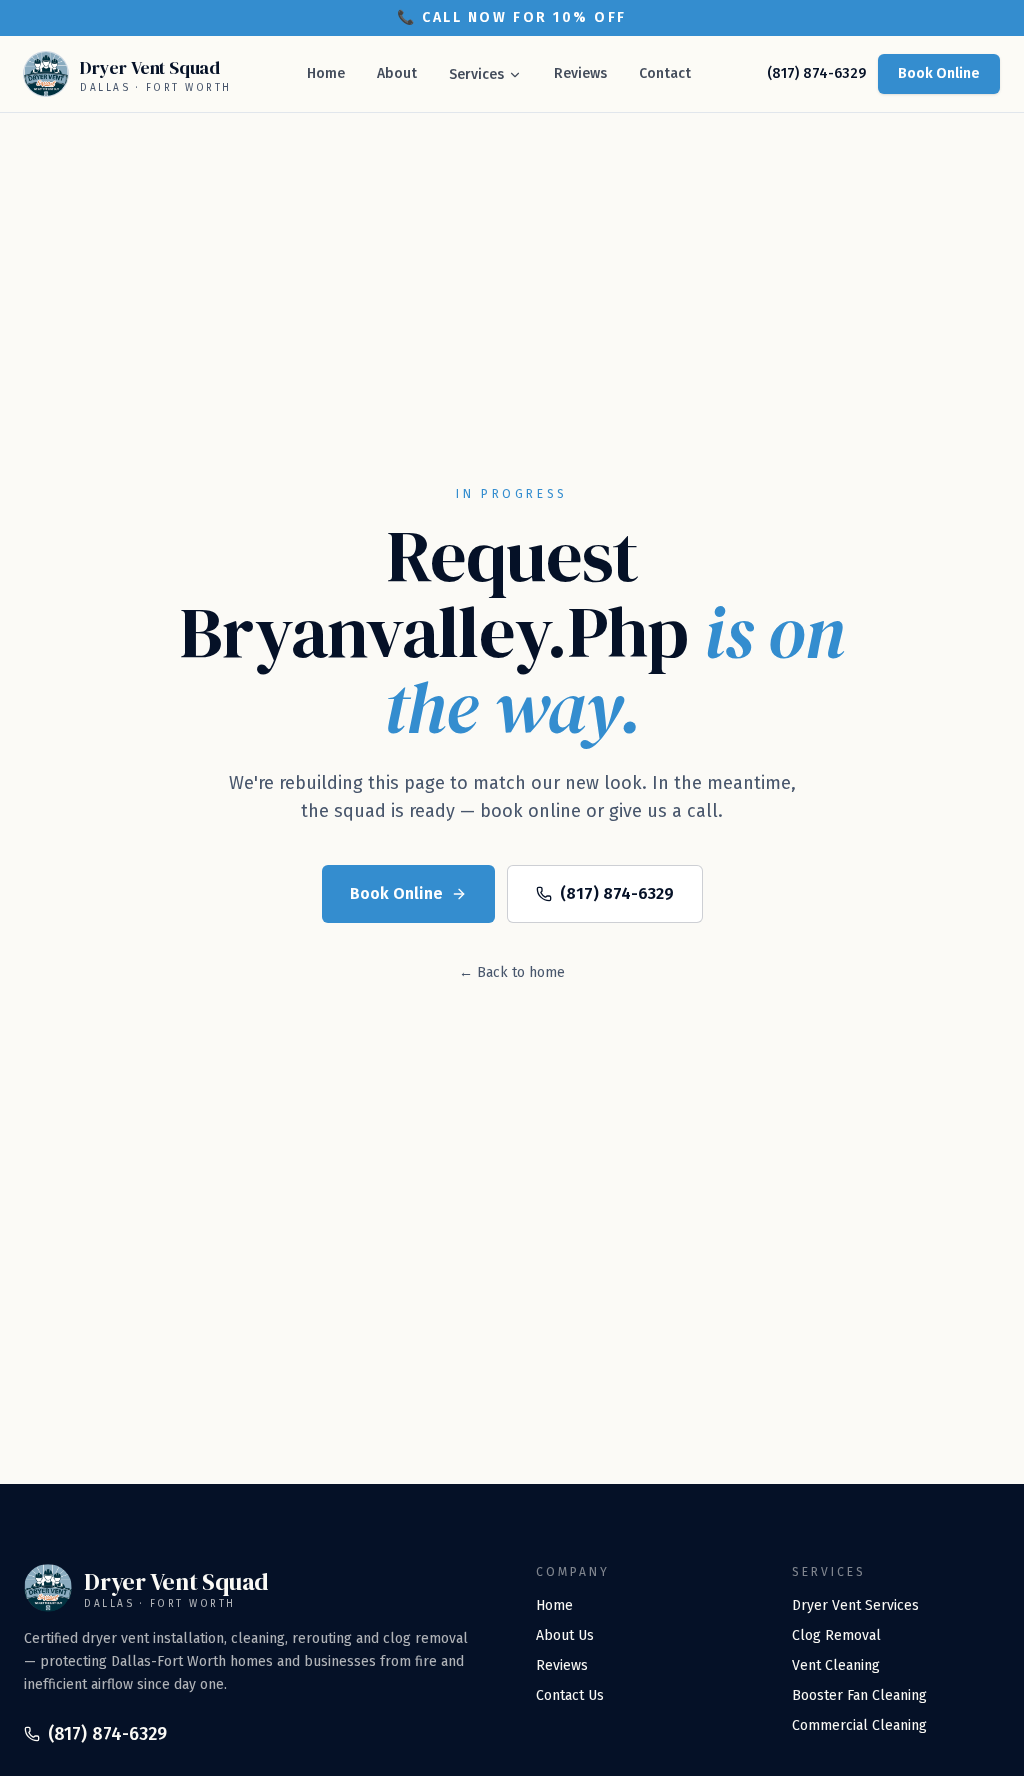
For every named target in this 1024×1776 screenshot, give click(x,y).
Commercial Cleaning (859, 1725)
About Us (565, 1635)
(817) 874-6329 (816, 73)
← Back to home (512, 972)
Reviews (580, 73)
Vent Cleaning (836, 1665)
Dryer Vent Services (855, 1605)
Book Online (939, 73)
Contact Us (570, 1695)
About (397, 73)
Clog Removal (836, 1635)
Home (326, 73)
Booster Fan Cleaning (859, 1695)
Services (476, 74)
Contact (665, 73)
